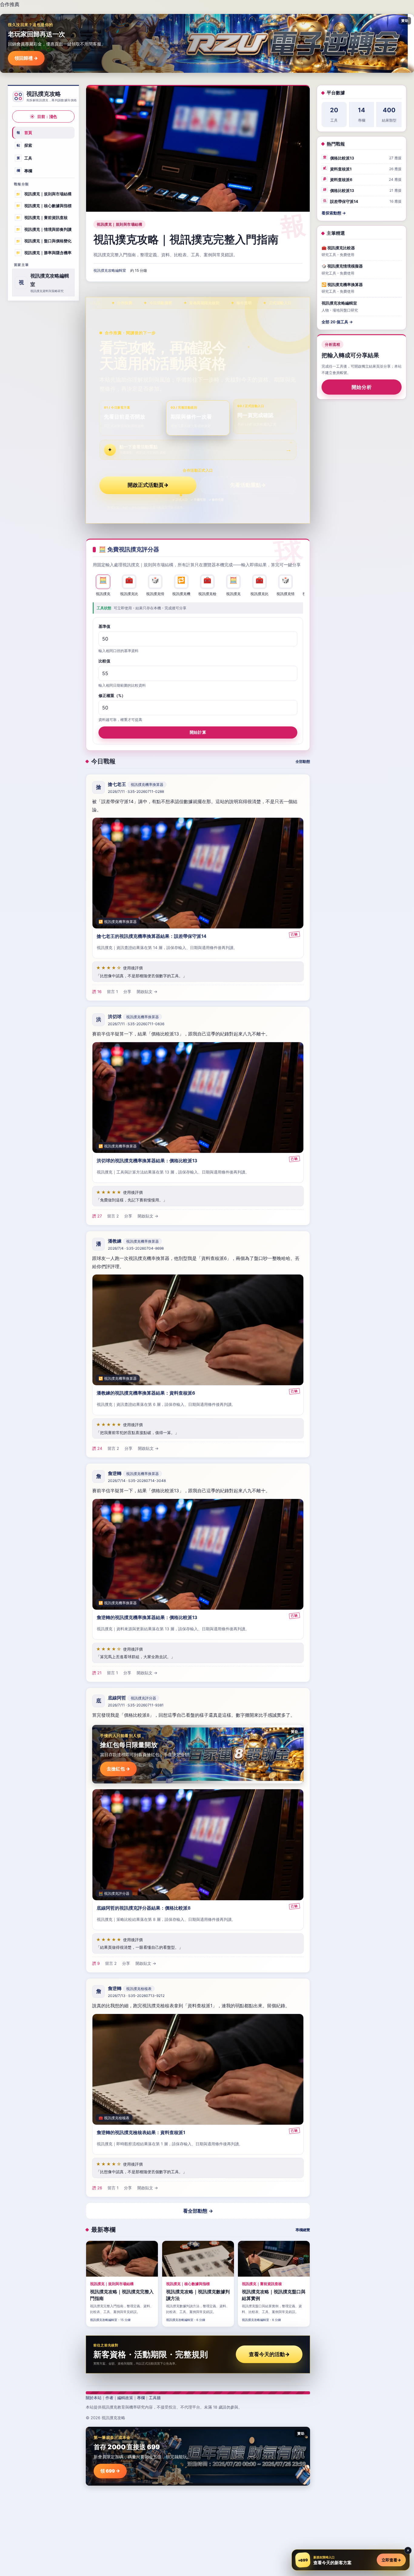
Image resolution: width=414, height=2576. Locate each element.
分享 (127, 992)
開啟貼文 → (147, 992)
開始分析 (362, 387)
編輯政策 (125, 2398)
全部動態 (303, 761)
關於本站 (94, 2398)
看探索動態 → (334, 213)
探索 (25, 145)
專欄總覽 (303, 2230)
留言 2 (113, 1216)
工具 (25, 158)
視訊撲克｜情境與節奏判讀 (44, 229)
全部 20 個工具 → (337, 322)
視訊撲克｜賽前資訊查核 (42, 217)
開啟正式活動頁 (148, 485)
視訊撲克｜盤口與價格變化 (44, 241)
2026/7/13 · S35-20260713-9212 (136, 1996)
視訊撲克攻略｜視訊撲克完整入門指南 (186, 239)
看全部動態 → (198, 2211)
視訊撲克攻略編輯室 (110, 270)
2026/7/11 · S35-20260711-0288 (136, 792)
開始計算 (198, 732)
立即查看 (391, 2560)
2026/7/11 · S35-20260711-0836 (136, 1024)
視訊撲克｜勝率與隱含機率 (44, 253)
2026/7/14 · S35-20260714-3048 (137, 1481)
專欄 (25, 170)
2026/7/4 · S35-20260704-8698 (136, 1249)
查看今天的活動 (269, 2354)
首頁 (25, 133)
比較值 (104, 661)
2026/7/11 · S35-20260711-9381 (136, 1705)
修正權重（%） (112, 695)
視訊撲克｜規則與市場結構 (44, 194)
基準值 (104, 626)
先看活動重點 (248, 485)
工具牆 (155, 2398)
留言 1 (112, 992)
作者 (109, 2398)
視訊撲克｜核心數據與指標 (44, 206)
